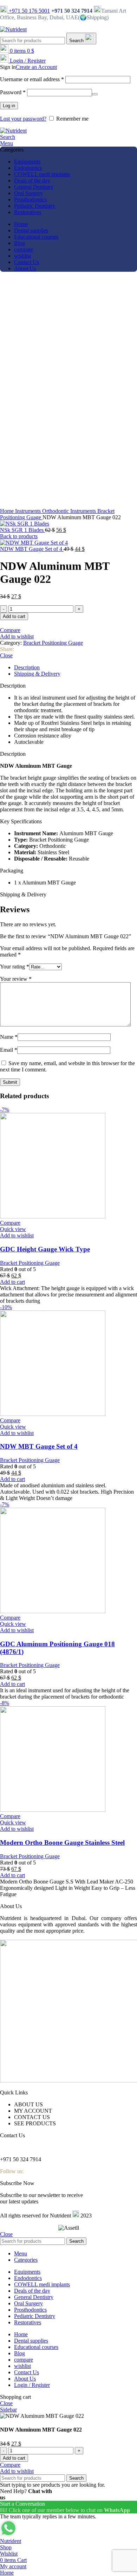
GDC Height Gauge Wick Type (45, 1249)
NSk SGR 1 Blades (22, 530)
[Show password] (95, 94)
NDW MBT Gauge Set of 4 (32, 549)
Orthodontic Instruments (70, 511)
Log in (9, 106)
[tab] (76, 668)
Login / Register (32, 2385)
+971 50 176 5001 (29, 11)
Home (8, 511)
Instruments (29, 511)
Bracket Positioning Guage (53, 643)
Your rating (15, 967)
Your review (16, 979)
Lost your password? (23, 119)
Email (9, 1050)
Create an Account (36, 67)
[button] (68, 754)
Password (13, 92)
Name (9, 1037)
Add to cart (14, 616)
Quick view (13, 1229)
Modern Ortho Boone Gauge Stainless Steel (62, 1843)
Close (6, 655)
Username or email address (32, 79)
